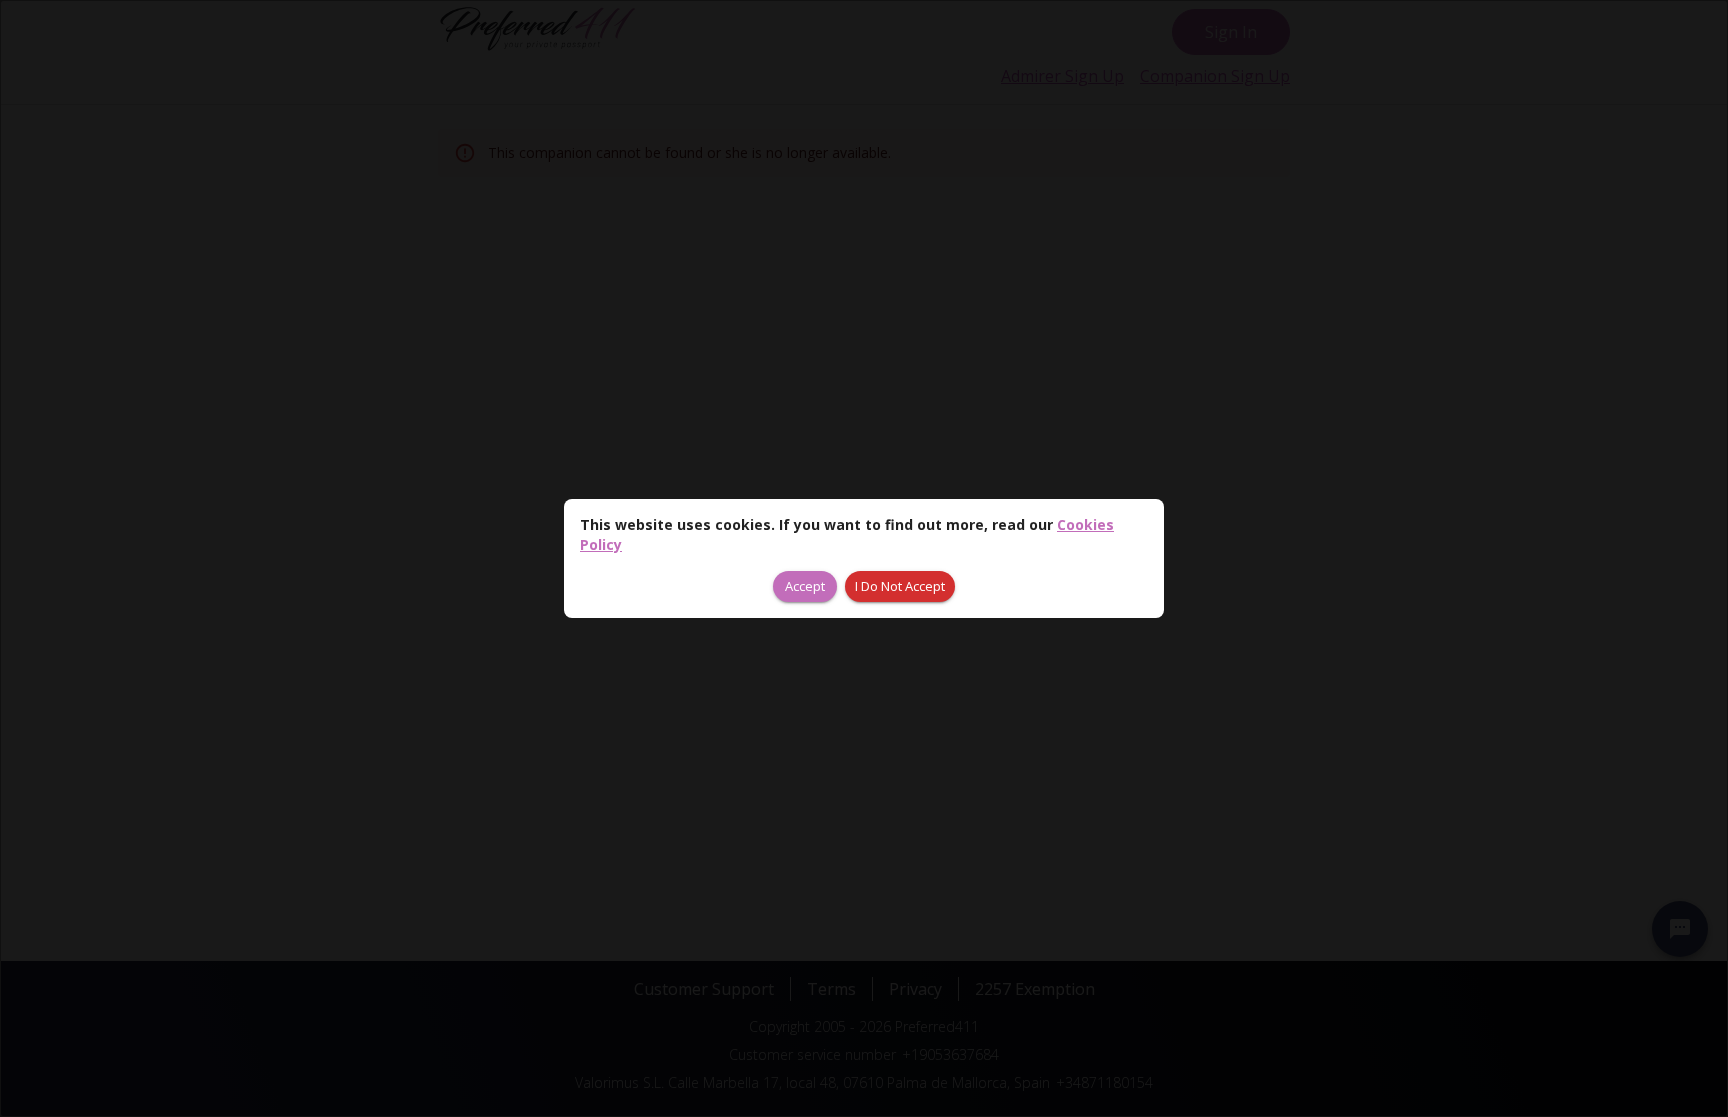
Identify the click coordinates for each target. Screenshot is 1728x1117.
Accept (805, 586)
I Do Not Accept (900, 586)
